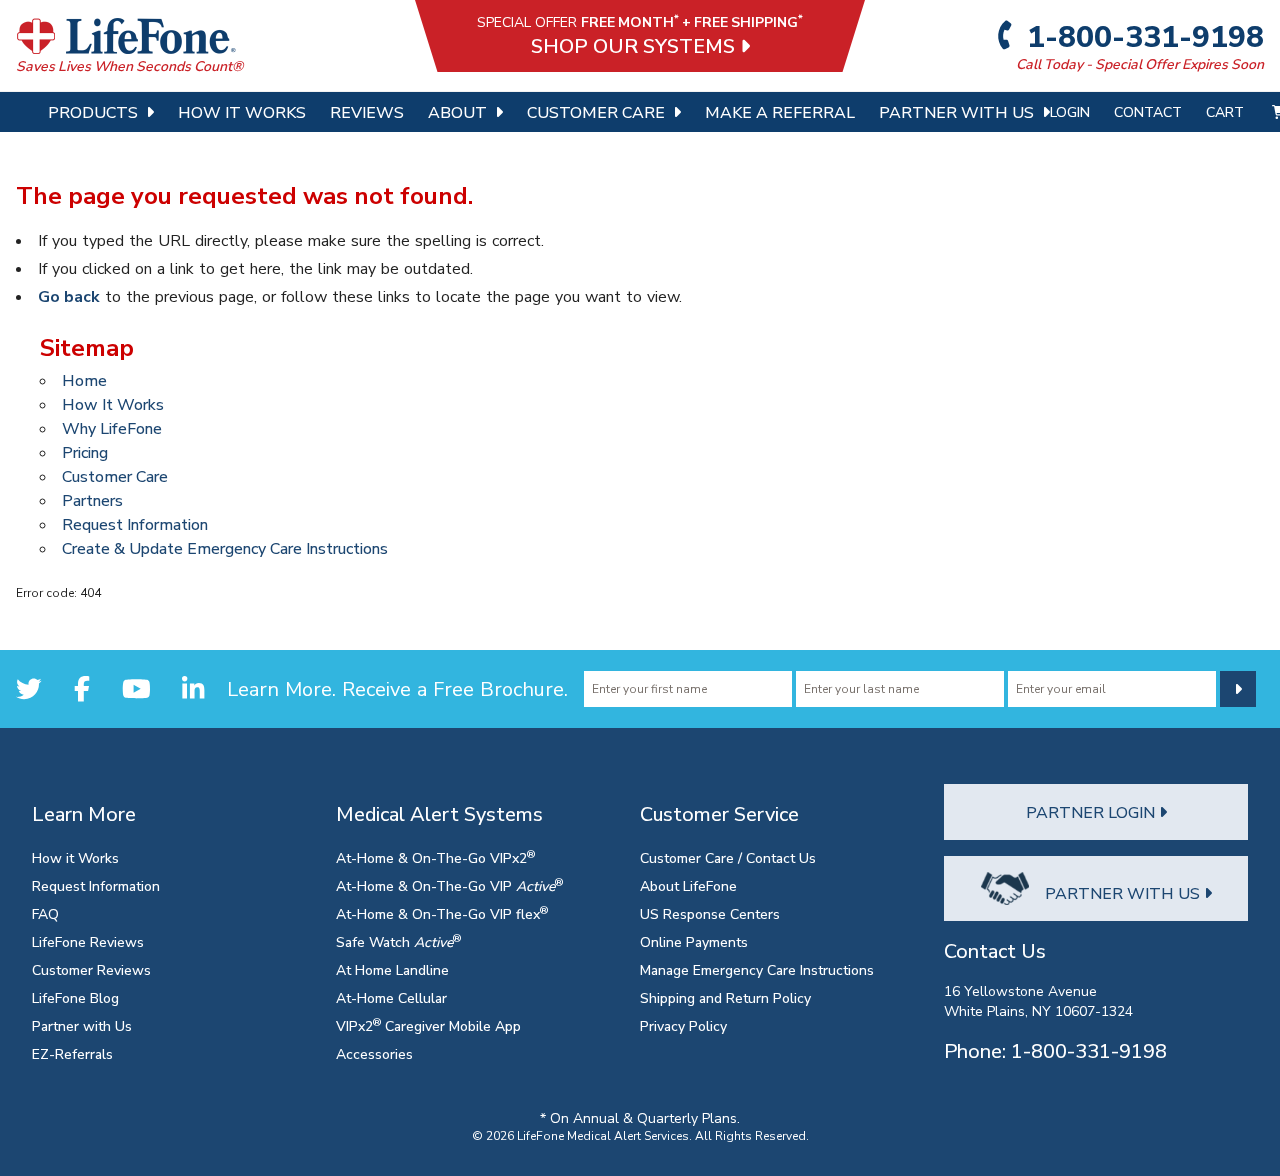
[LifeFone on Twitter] (29, 688)
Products (93, 112)
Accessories (374, 1053)
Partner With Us (956, 112)
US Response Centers (710, 913)
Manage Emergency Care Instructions (757, 969)
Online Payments (694, 941)
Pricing (85, 452)
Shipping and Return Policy (725, 997)
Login (1070, 111)
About (457, 112)
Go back (69, 296)
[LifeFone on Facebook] (82, 688)
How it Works (75, 857)
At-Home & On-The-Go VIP (449, 885)
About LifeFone (688, 885)
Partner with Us (82, 1025)
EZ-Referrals (72, 1053)
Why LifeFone (112, 428)
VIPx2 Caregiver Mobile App (428, 1025)
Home (84, 380)
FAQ (45, 913)
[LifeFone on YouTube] (136, 688)
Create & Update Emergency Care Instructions (225, 548)
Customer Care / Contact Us (728, 857)
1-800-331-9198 (1142, 36)
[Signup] (1238, 689)
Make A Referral (780, 112)
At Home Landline (392, 969)
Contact (1148, 111)
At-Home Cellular (391, 997)
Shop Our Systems (635, 46)
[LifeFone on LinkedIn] (193, 688)
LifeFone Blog (75, 997)
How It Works (242, 112)
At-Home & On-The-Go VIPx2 (435, 857)
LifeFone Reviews (88, 941)
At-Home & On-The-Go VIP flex (442, 913)
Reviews (367, 112)
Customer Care (596, 112)
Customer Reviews (91, 969)
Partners (92, 500)
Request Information (135, 524)
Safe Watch (398, 941)
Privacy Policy (683, 1025)
